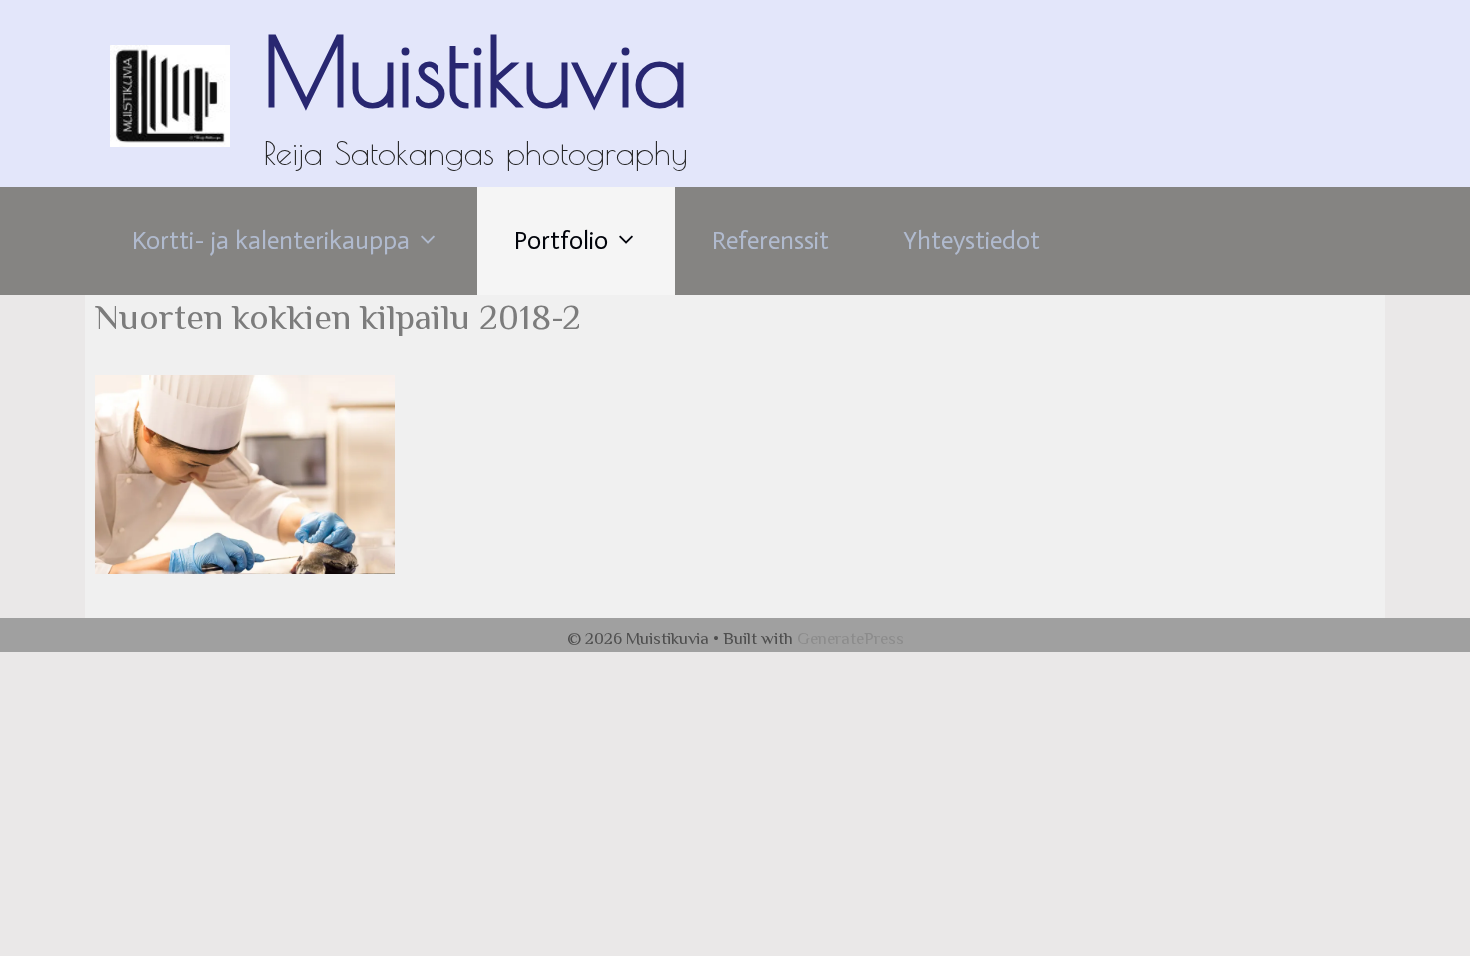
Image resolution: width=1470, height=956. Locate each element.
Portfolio (561, 240)
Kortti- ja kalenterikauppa (271, 240)
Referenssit (770, 240)
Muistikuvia (475, 71)
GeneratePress (850, 638)
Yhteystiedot (971, 240)
